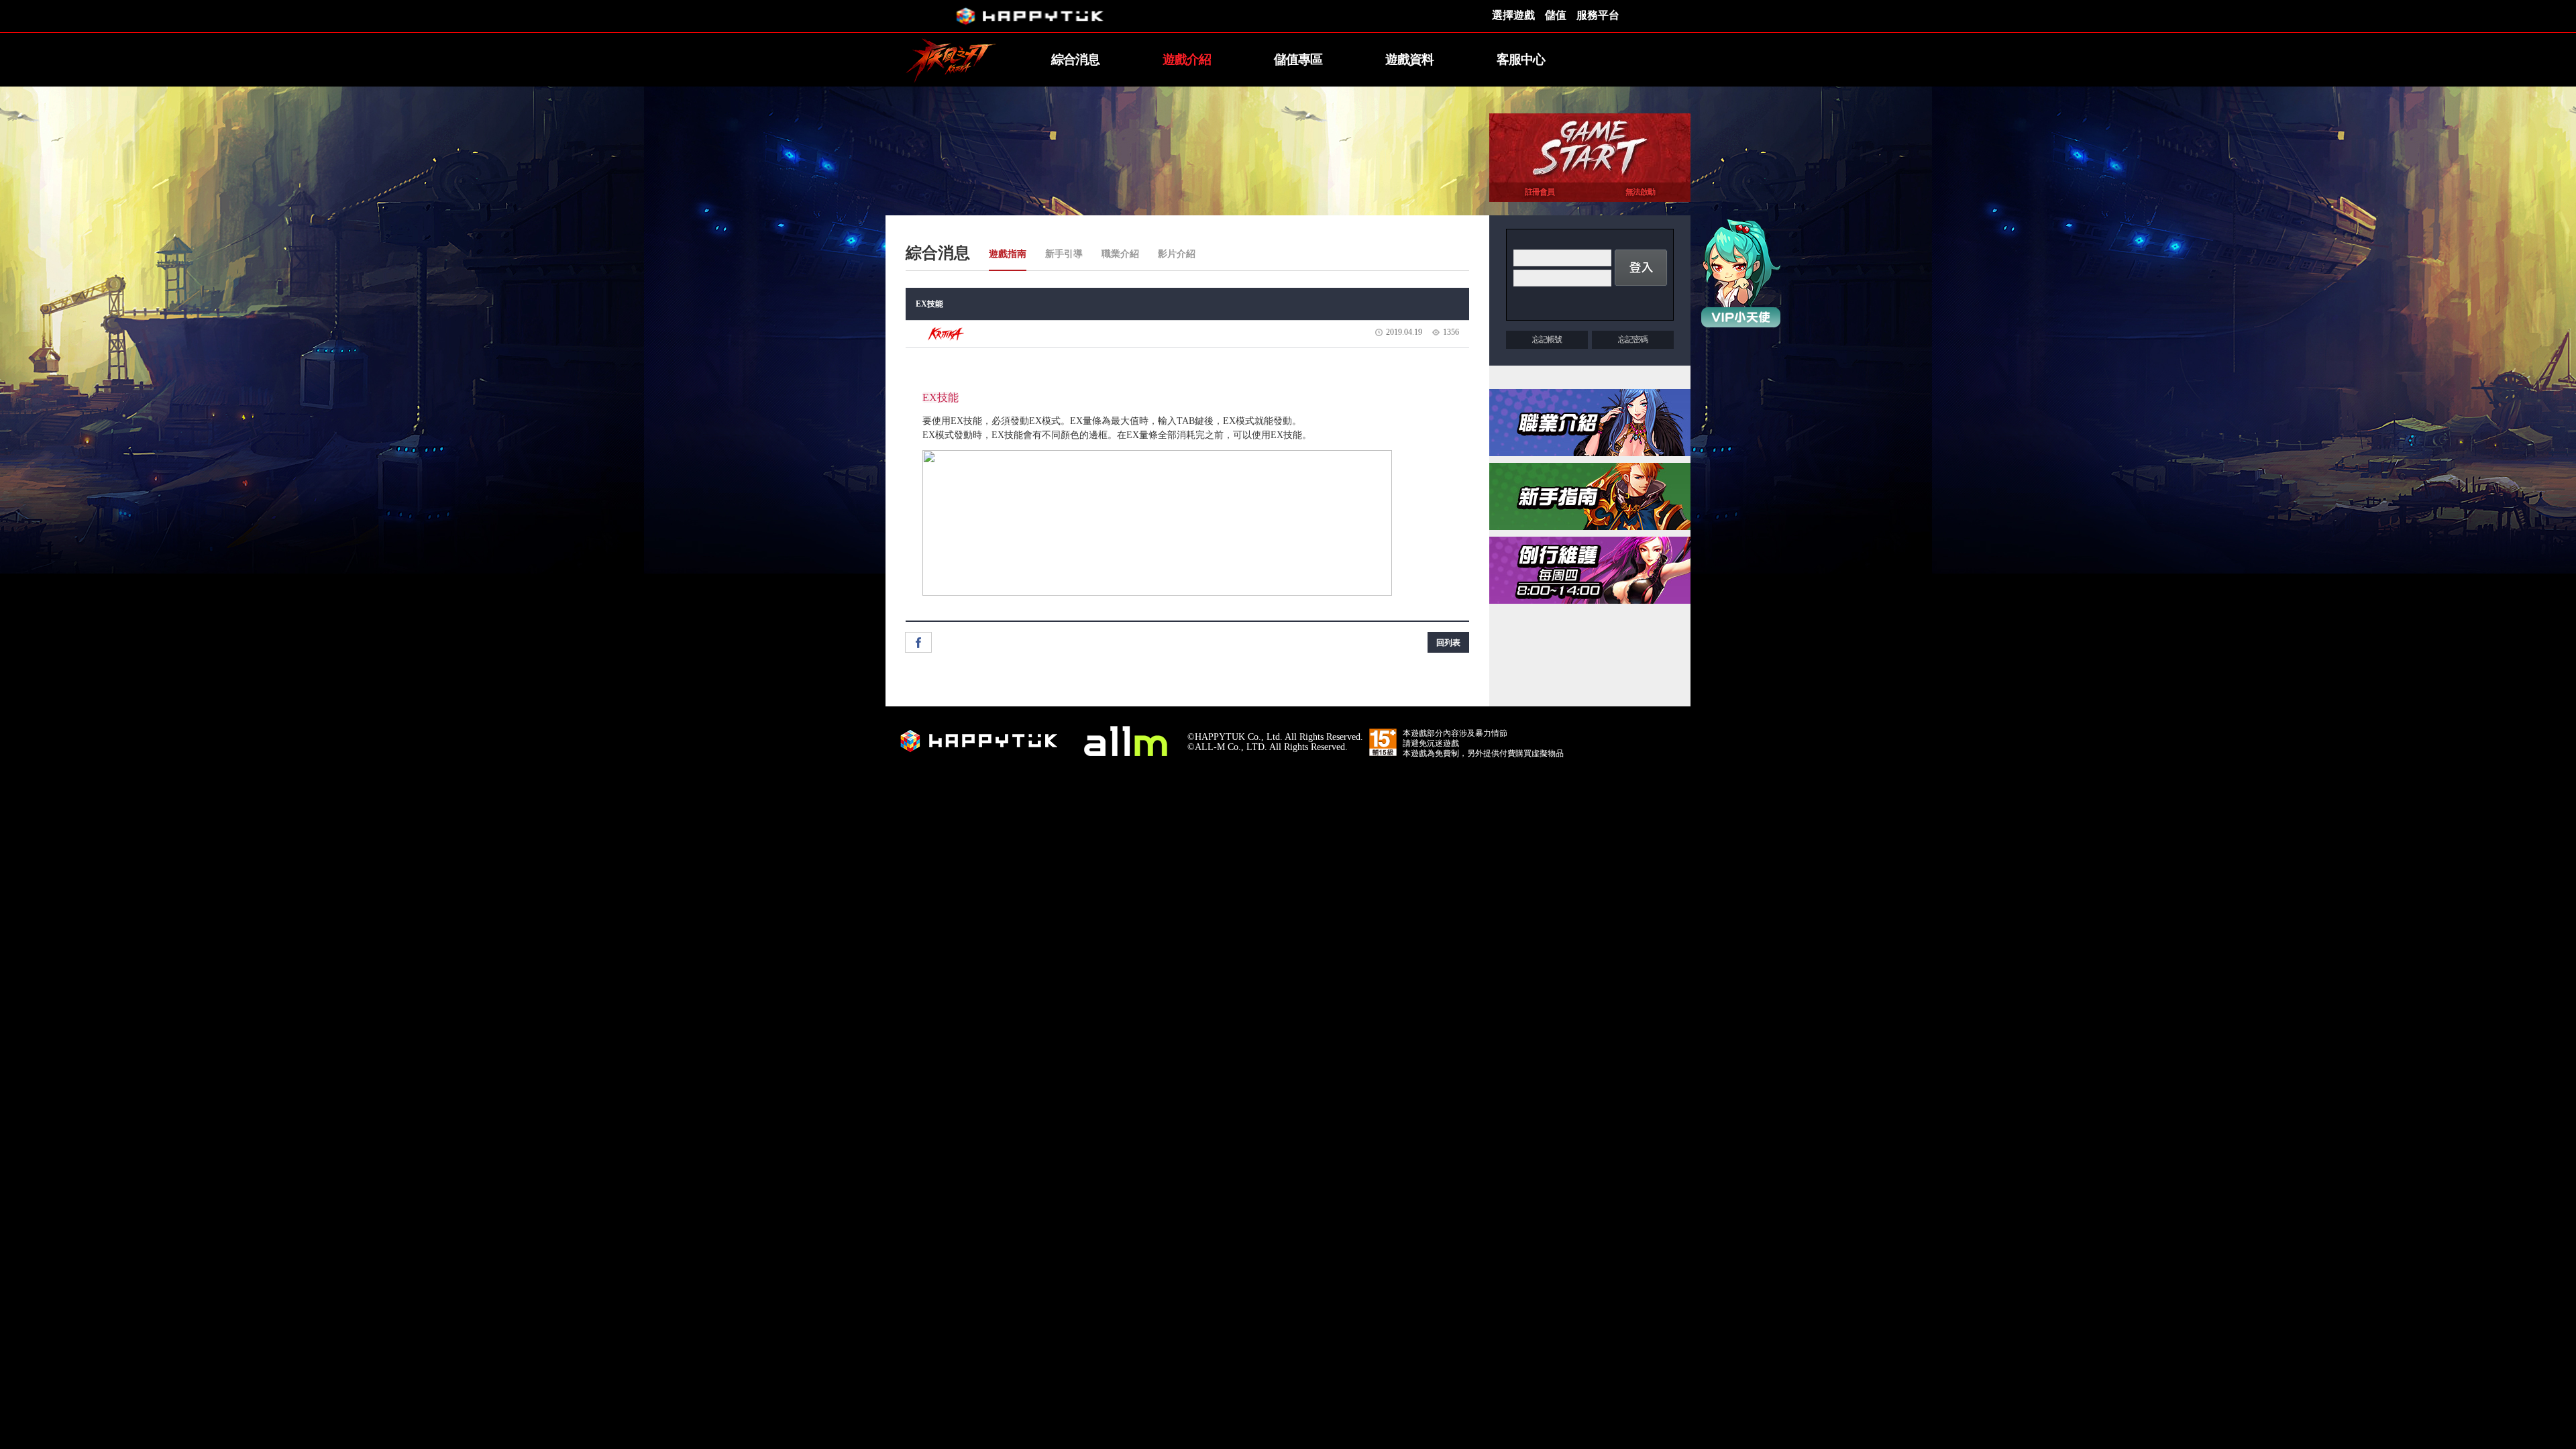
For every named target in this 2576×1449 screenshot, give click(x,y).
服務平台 (1598, 15)
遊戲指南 (1008, 254)
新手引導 (1064, 254)
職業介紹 (1120, 254)
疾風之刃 (953, 60)
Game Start (1590, 148)
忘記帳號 (1547, 339)
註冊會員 (1540, 192)
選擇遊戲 (1513, 15)
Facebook (918, 642)
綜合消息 (1075, 59)
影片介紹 (1177, 254)
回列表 (1448, 643)
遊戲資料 (1409, 59)
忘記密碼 (1633, 339)
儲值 (1556, 15)
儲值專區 (1298, 59)
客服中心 (1521, 59)
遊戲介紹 (1187, 59)
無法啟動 (1640, 192)
